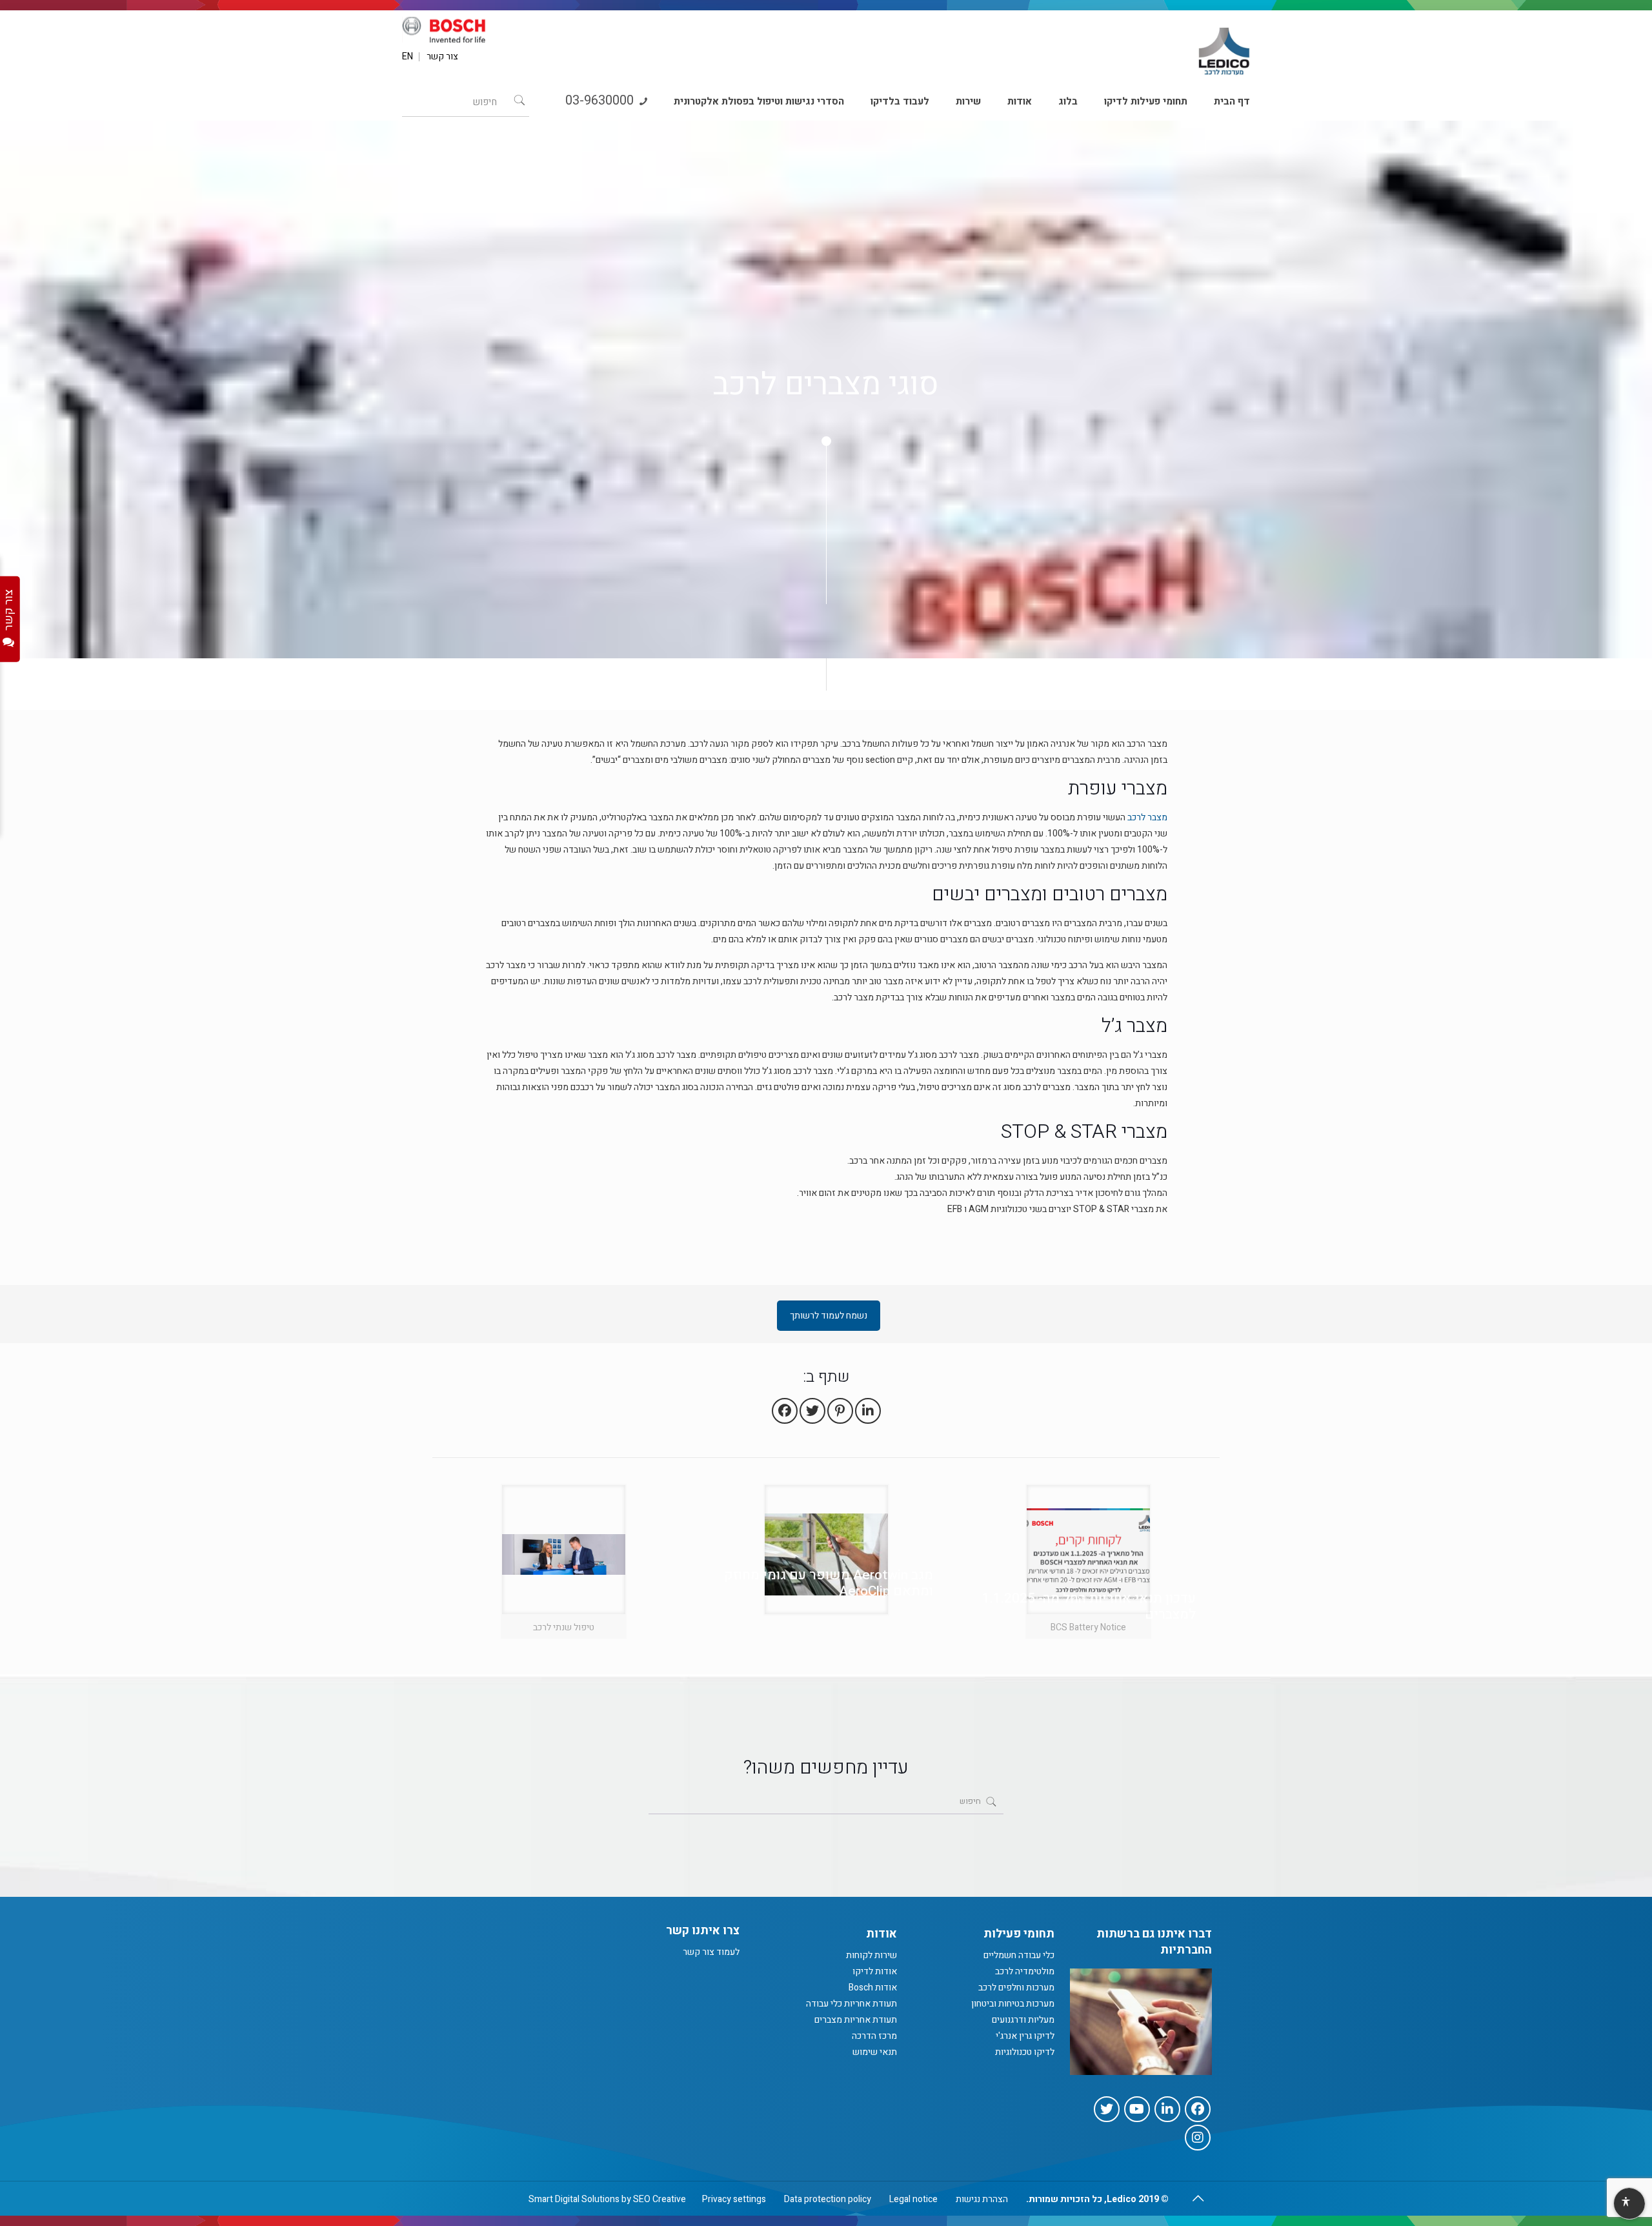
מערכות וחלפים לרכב (1016, 1988)
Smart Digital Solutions (574, 2199)
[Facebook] (1198, 2109)
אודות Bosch (873, 1988)
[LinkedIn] (1167, 2109)
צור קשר (442, 57)
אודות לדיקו (875, 1971)
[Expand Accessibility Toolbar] (1629, 2204)
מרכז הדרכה (874, 2036)
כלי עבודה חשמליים (1019, 1955)
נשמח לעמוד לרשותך (829, 1316)
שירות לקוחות (871, 1955)
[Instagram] (1198, 2138)
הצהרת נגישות (982, 2199)
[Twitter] (1107, 2109)
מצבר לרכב (1147, 817)
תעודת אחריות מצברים (856, 2020)
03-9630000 (601, 100)
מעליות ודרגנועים (1023, 2020)
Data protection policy (828, 2199)
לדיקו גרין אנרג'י (1025, 2036)
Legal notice (913, 2199)
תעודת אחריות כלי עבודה (851, 2004)
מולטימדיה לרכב (1025, 1971)
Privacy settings (734, 2199)
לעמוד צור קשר (711, 1952)
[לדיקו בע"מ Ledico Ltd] (1224, 46)
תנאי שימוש (875, 2052)
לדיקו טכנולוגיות (1025, 2052)
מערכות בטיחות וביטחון (1013, 2004)
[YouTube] (1137, 2109)
